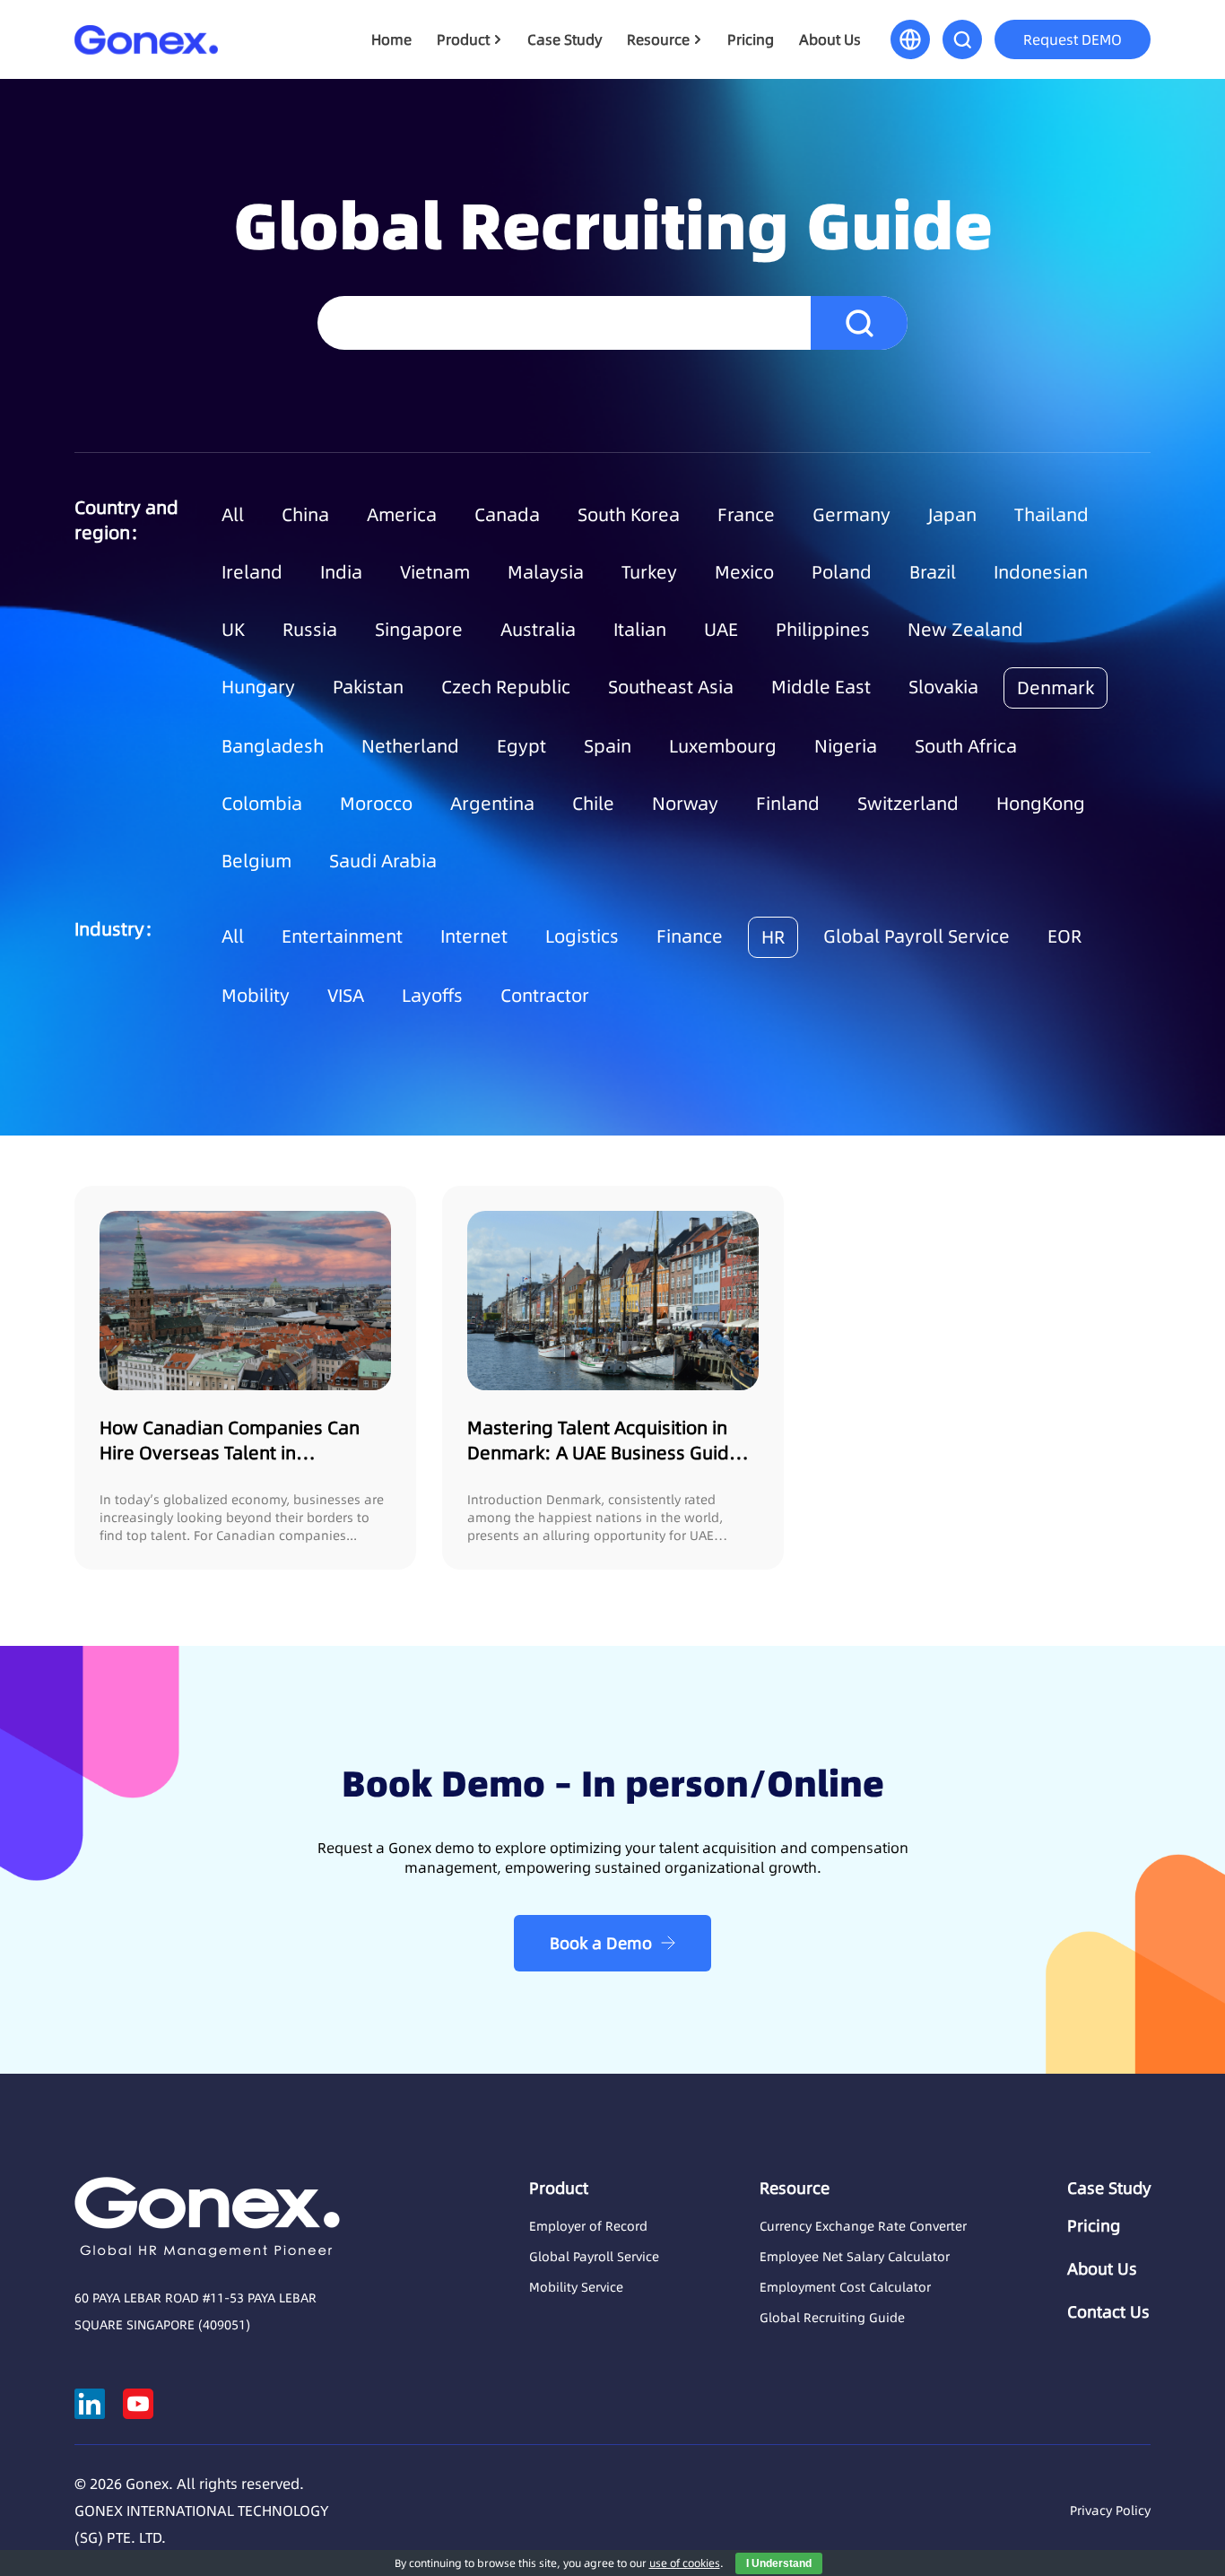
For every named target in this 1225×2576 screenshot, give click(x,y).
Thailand (1051, 515)
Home (391, 39)
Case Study (565, 39)
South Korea (629, 515)
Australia (538, 630)
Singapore (419, 630)
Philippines (823, 630)
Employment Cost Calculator (845, 2287)
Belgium (256, 861)
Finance (690, 936)
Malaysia (546, 572)
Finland (788, 804)
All (233, 515)
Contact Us (1108, 2312)
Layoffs (432, 996)
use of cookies (685, 2563)
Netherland (410, 746)
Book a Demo (601, 1943)
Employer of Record (588, 2226)
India (341, 572)
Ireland (252, 572)
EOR (1064, 936)
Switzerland (908, 804)
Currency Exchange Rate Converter (863, 2226)
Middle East (821, 687)
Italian (640, 630)
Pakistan (368, 687)
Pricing (751, 39)
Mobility (256, 996)
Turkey (649, 572)
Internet (474, 936)
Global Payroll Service (917, 936)
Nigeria (846, 746)
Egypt (521, 746)
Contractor (545, 996)
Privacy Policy (1110, 2511)
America (402, 515)
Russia (310, 630)
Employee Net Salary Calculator (855, 2257)
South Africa (966, 746)
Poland (842, 572)
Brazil (933, 572)
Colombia (262, 804)
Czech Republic (506, 687)
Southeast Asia (671, 687)
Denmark (1056, 688)
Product (463, 39)
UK (233, 630)
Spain (608, 746)
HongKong (1041, 804)
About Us (830, 39)
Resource (658, 39)
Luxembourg (723, 746)
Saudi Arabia (383, 861)
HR (773, 937)
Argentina (492, 804)
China (305, 515)
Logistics (582, 936)
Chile (593, 804)
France (746, 515)
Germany (851, 515)
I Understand (779, 2563)
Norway (685, 804)
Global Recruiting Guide (832, 2318)
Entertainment (342, 936)
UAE (721, 630)
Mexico (744, 572)
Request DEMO (1073, 39)
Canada (507, 515)
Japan (952, 515)
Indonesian (1041, 572)
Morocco (376, 804)
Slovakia (943, 687)
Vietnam (435, 572)
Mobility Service (576, 2287)
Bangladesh (273, 746)
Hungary (258, 687)
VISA (346, 996)
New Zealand (965, 630)
